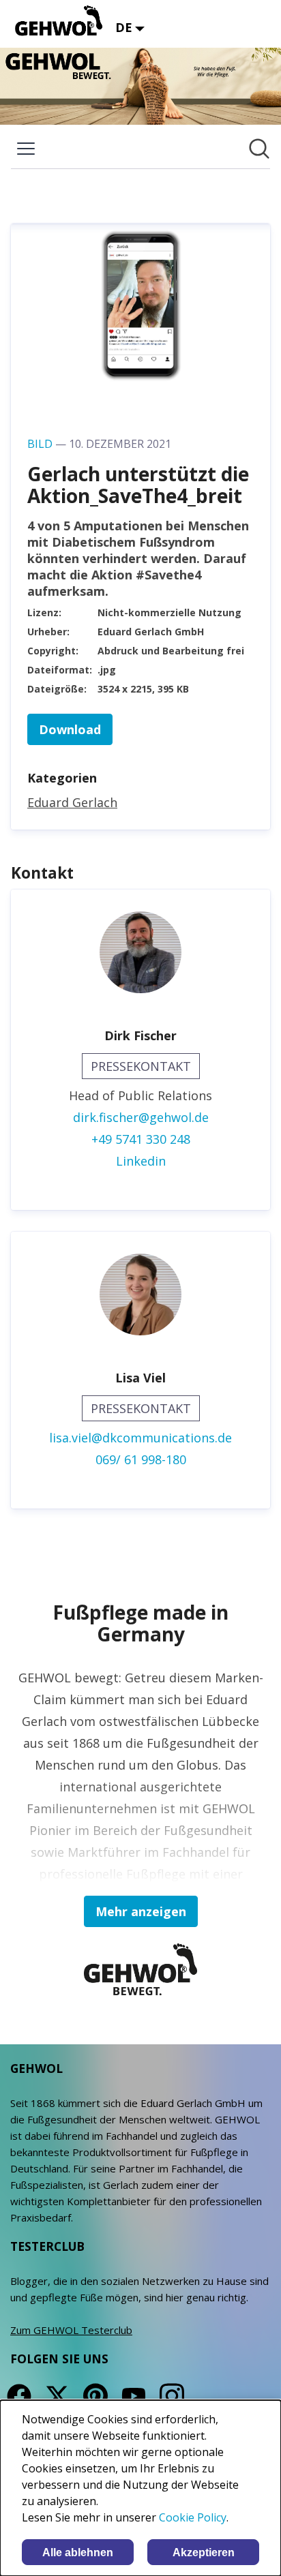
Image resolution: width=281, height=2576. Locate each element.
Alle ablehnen (78, 2552)
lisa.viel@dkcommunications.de (140, 1438)
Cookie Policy (193, 2517)
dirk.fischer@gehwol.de (141, 1117)
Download (70, 729)
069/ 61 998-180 (141, 1459)
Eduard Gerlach (72, 802)
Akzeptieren (204, 2552)
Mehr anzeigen (141, 1911)
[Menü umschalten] (26, 149)
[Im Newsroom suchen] (259, 149)
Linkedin (141, 1161)
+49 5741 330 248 (141, 1139)
